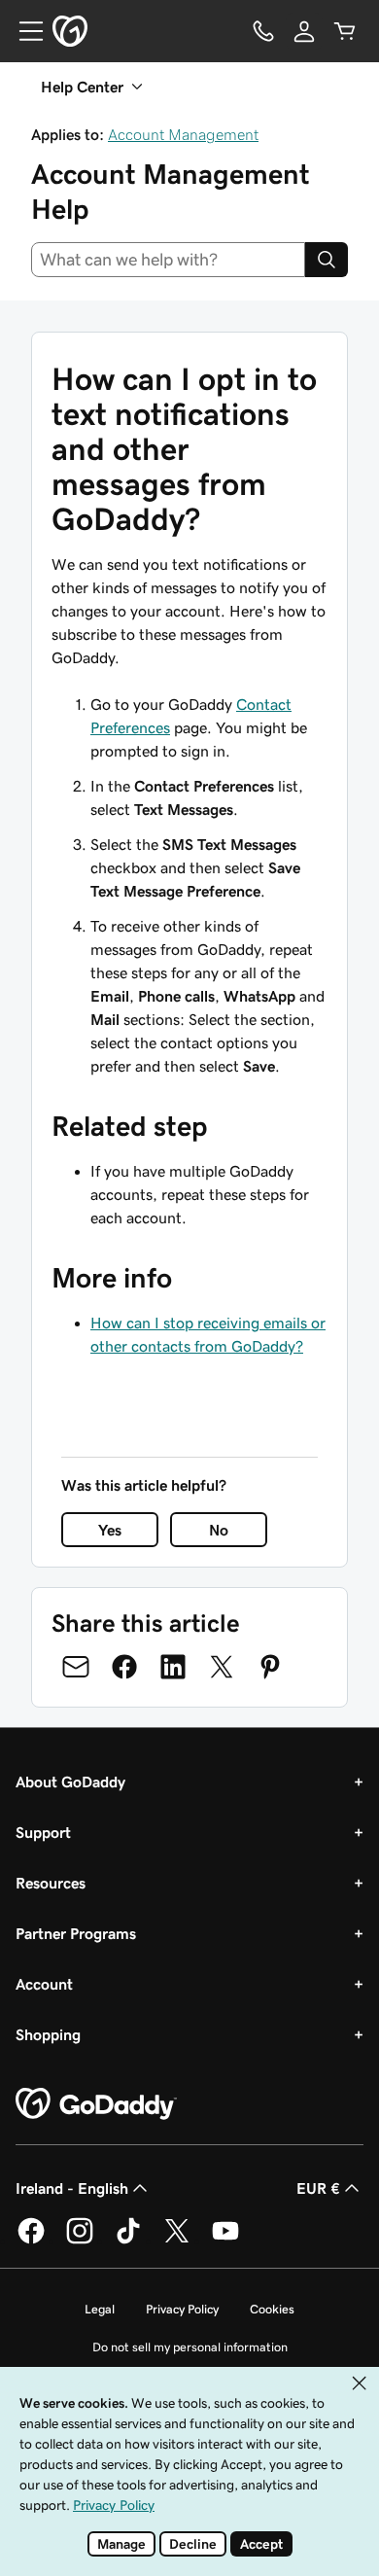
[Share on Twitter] (222, 1667)
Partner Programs (76, 1933)
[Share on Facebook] (124, 1667)
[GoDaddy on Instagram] (80, 2241)
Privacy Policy (182, 2309)
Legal (100, 2309)
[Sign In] (304, 31)
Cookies (272, 2309)
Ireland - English (72, 2188)
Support (43, 1832)
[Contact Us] (263, 31)
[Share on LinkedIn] (173, 1667)
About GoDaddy (70, 1782)
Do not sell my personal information (190, 2347)
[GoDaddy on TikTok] (128, 2241)
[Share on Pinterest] (270, 1667)
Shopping (48, 2034)
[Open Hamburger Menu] (23, 31)
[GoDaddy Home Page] (96, 2104)
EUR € (318, 2188)
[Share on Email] (76, 1667)
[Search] (327, 260)
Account (44, 1984)
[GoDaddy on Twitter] (177, 2241)
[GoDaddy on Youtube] (225, 2241)
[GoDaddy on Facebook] (31, 2241)
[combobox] (168, 260)
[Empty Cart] (345, 31)
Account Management (183, 134)
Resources (51, 1883)
